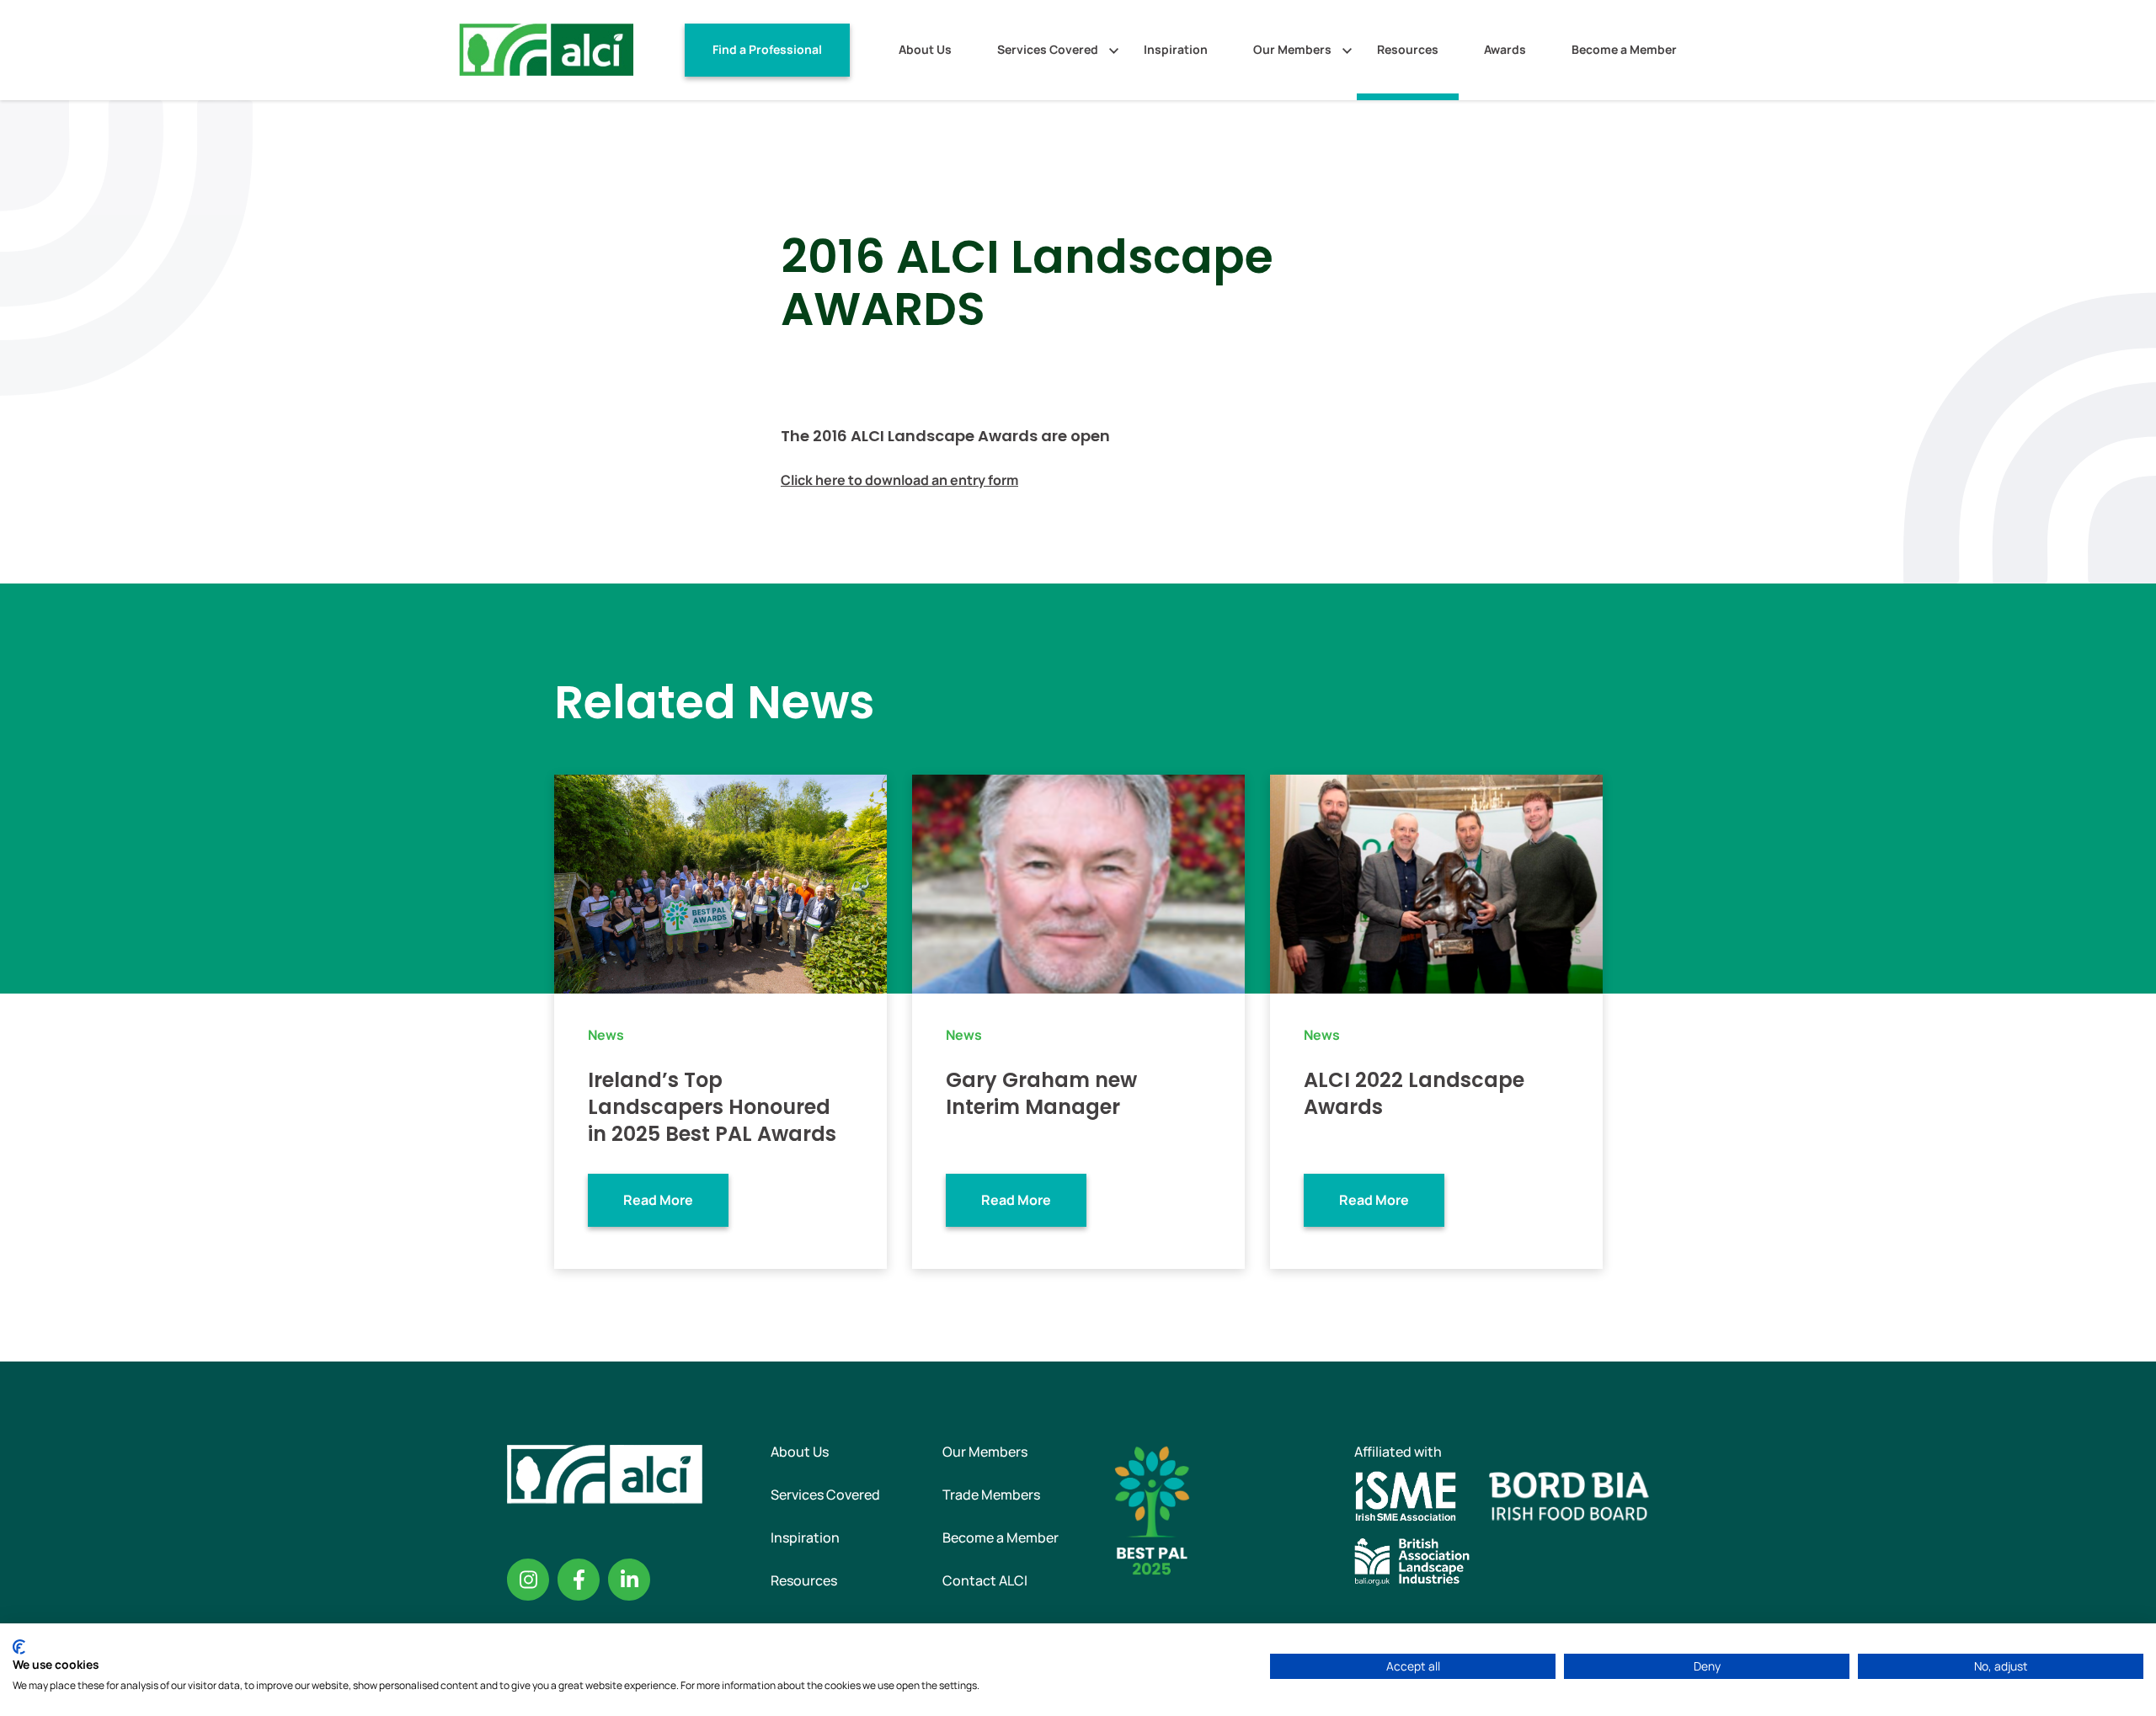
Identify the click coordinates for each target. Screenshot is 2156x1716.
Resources (1408, 49)
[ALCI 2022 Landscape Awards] (1436, 882)
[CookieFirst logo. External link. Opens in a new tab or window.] (19, 1647)
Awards (1505, 49)
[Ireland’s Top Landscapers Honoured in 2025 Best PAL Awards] (720, 882)
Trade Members (991, 1495)
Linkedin (629, 1580)
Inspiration (1176, 49)
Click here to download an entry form (899, 480)
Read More (658, 1200)
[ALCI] (546, 49)
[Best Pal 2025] (1152, 1509)
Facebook (579, 1580)
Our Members (1292, 49)
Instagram (528, 1580)
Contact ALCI (985, 1580)
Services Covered (1048, 49)
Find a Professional (767, 49)
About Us (925, 49)
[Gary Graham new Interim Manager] (1078, 882)
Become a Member (1624, 49)
